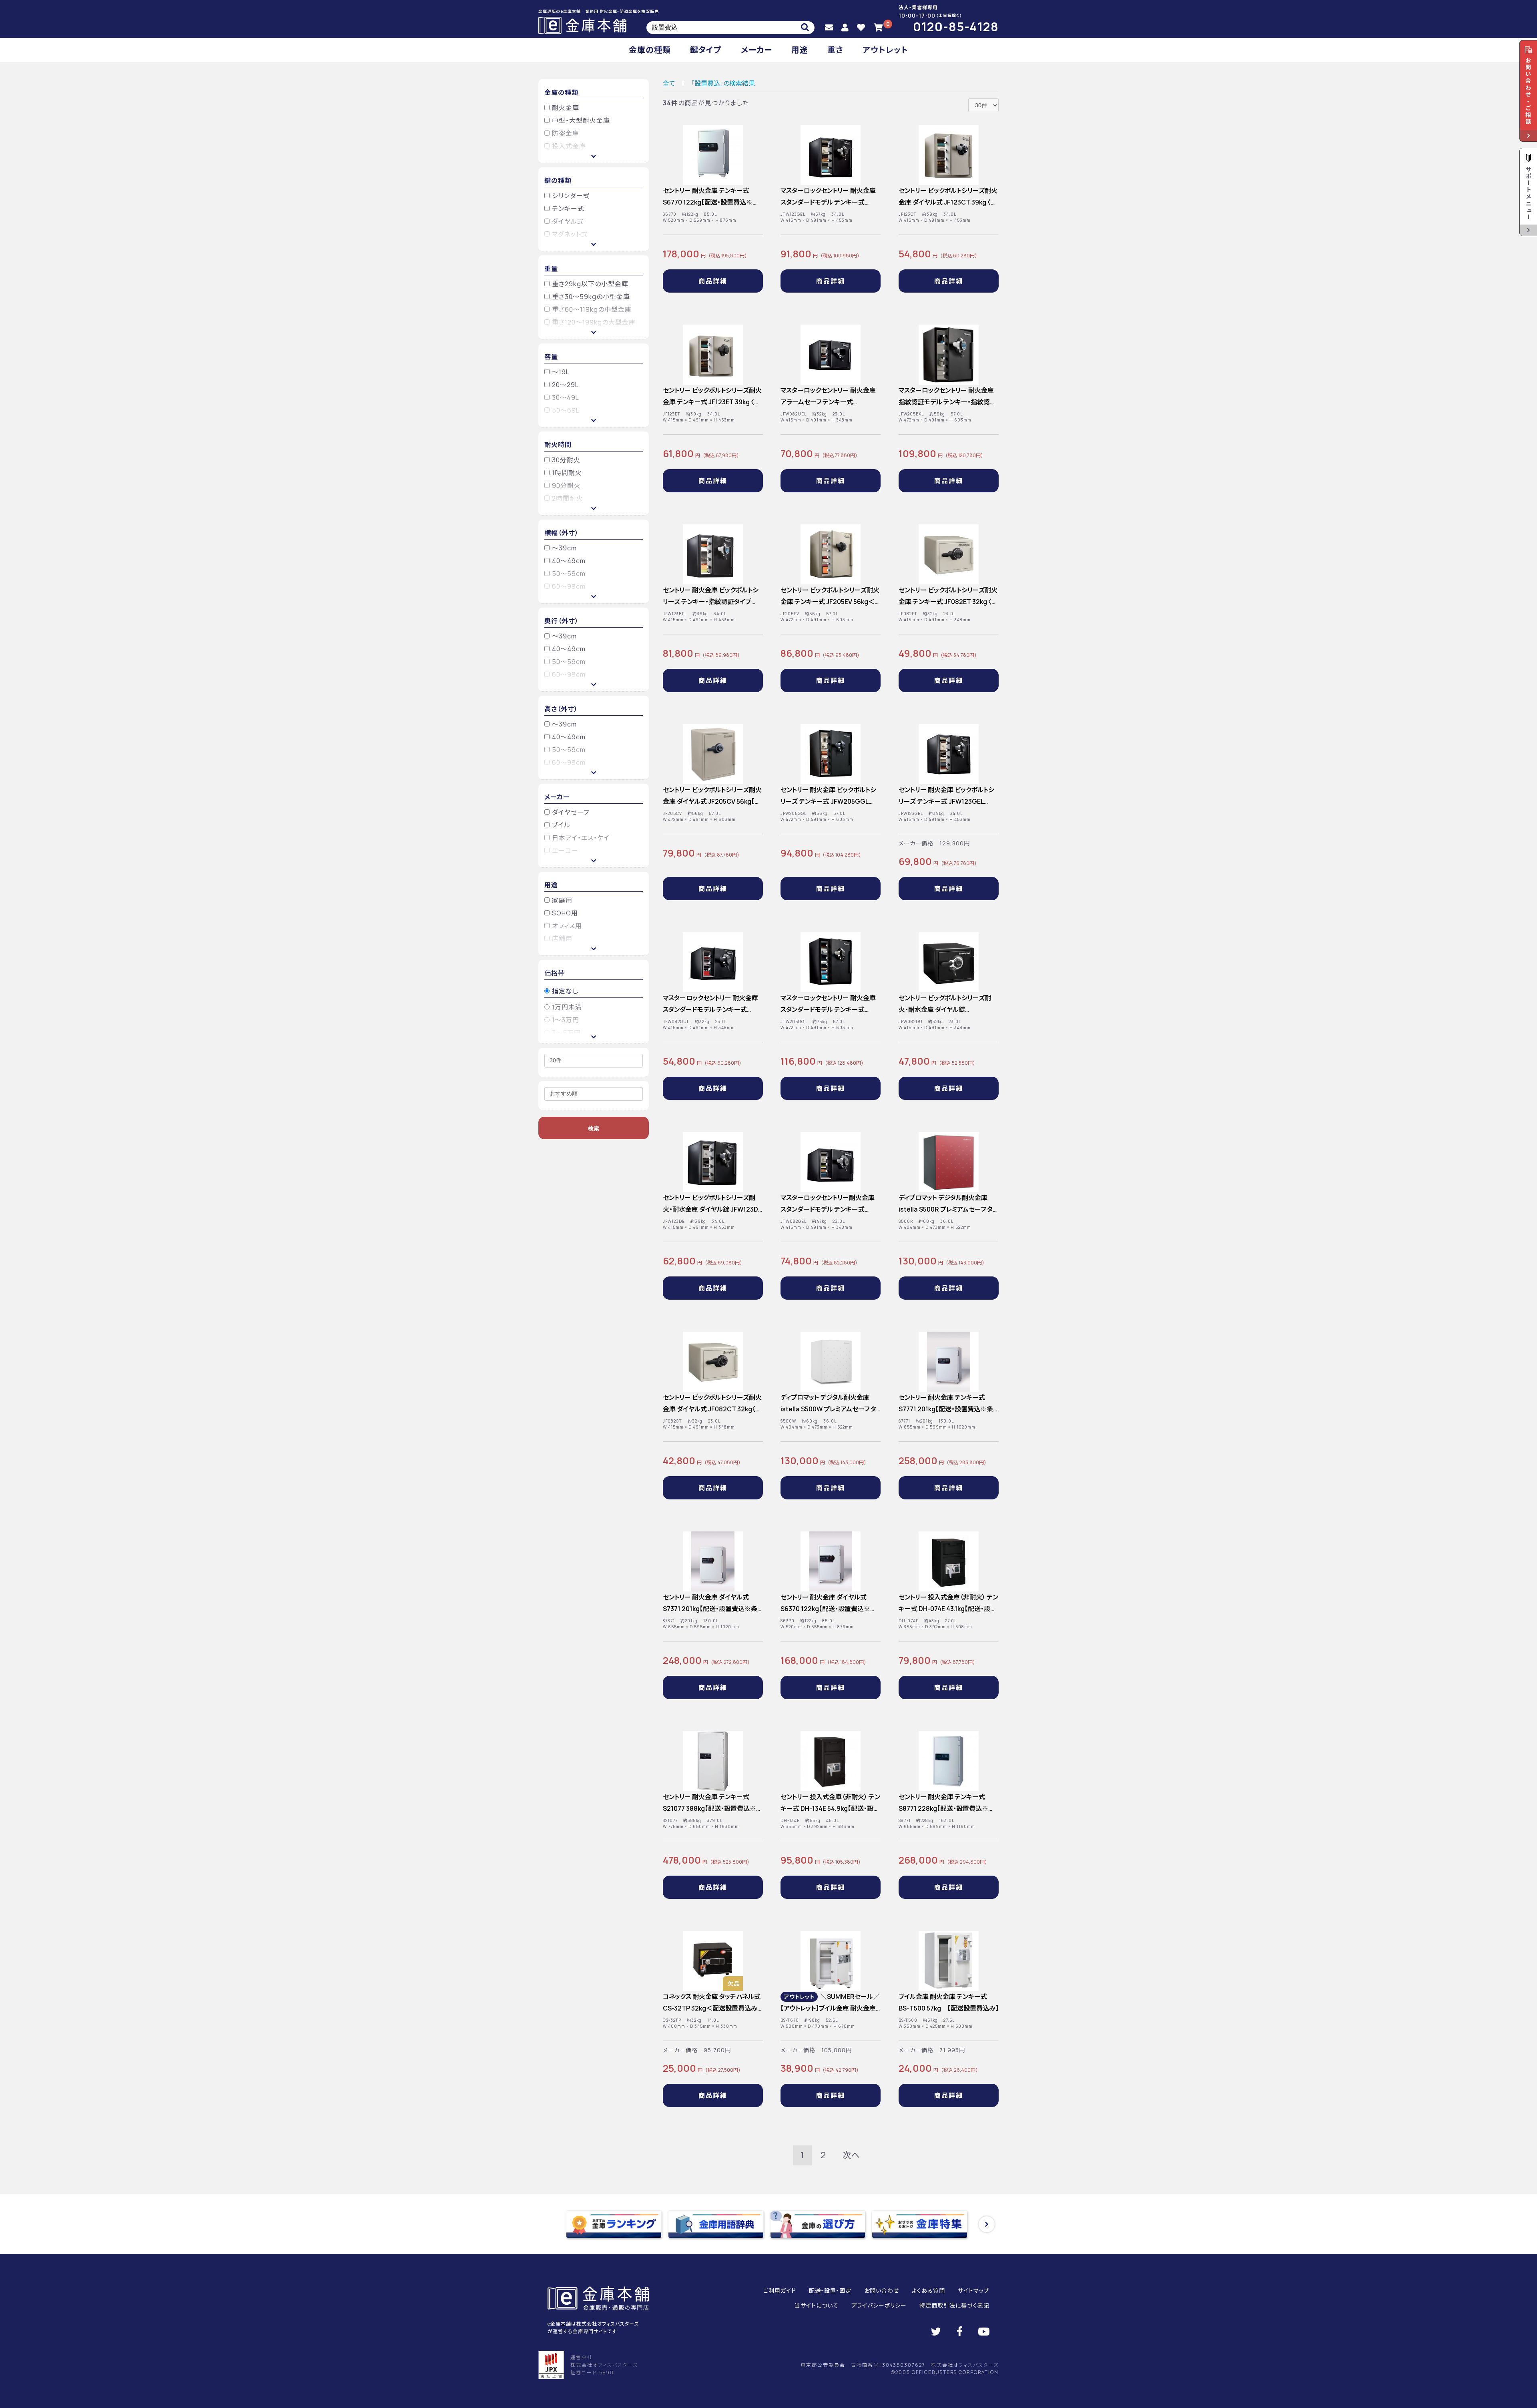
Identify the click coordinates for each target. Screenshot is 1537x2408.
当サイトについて (817, 2305)
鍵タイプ (706, 50)
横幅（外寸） (562, 533)
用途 (800, 50)
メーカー (756, 50)
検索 (594, 1128)
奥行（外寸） (562, 621)
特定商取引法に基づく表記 (954, 2305)
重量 (551, 269)
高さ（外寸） (561, 709)
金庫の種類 (650, 50)
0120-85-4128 (956, 27)
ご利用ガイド (780, 2291)
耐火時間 (558, 445)
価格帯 (555, 973)
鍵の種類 (558, 181)
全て (669, 83)
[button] (987, 2224)
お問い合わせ (882, 2291)
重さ (835, 50)
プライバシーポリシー (879, 2305)
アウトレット (885, 50)
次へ (851, 2155)
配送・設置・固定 (830, 2291)
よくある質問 (928, 2291)
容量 (551, 357)
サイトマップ (974, 2291)
